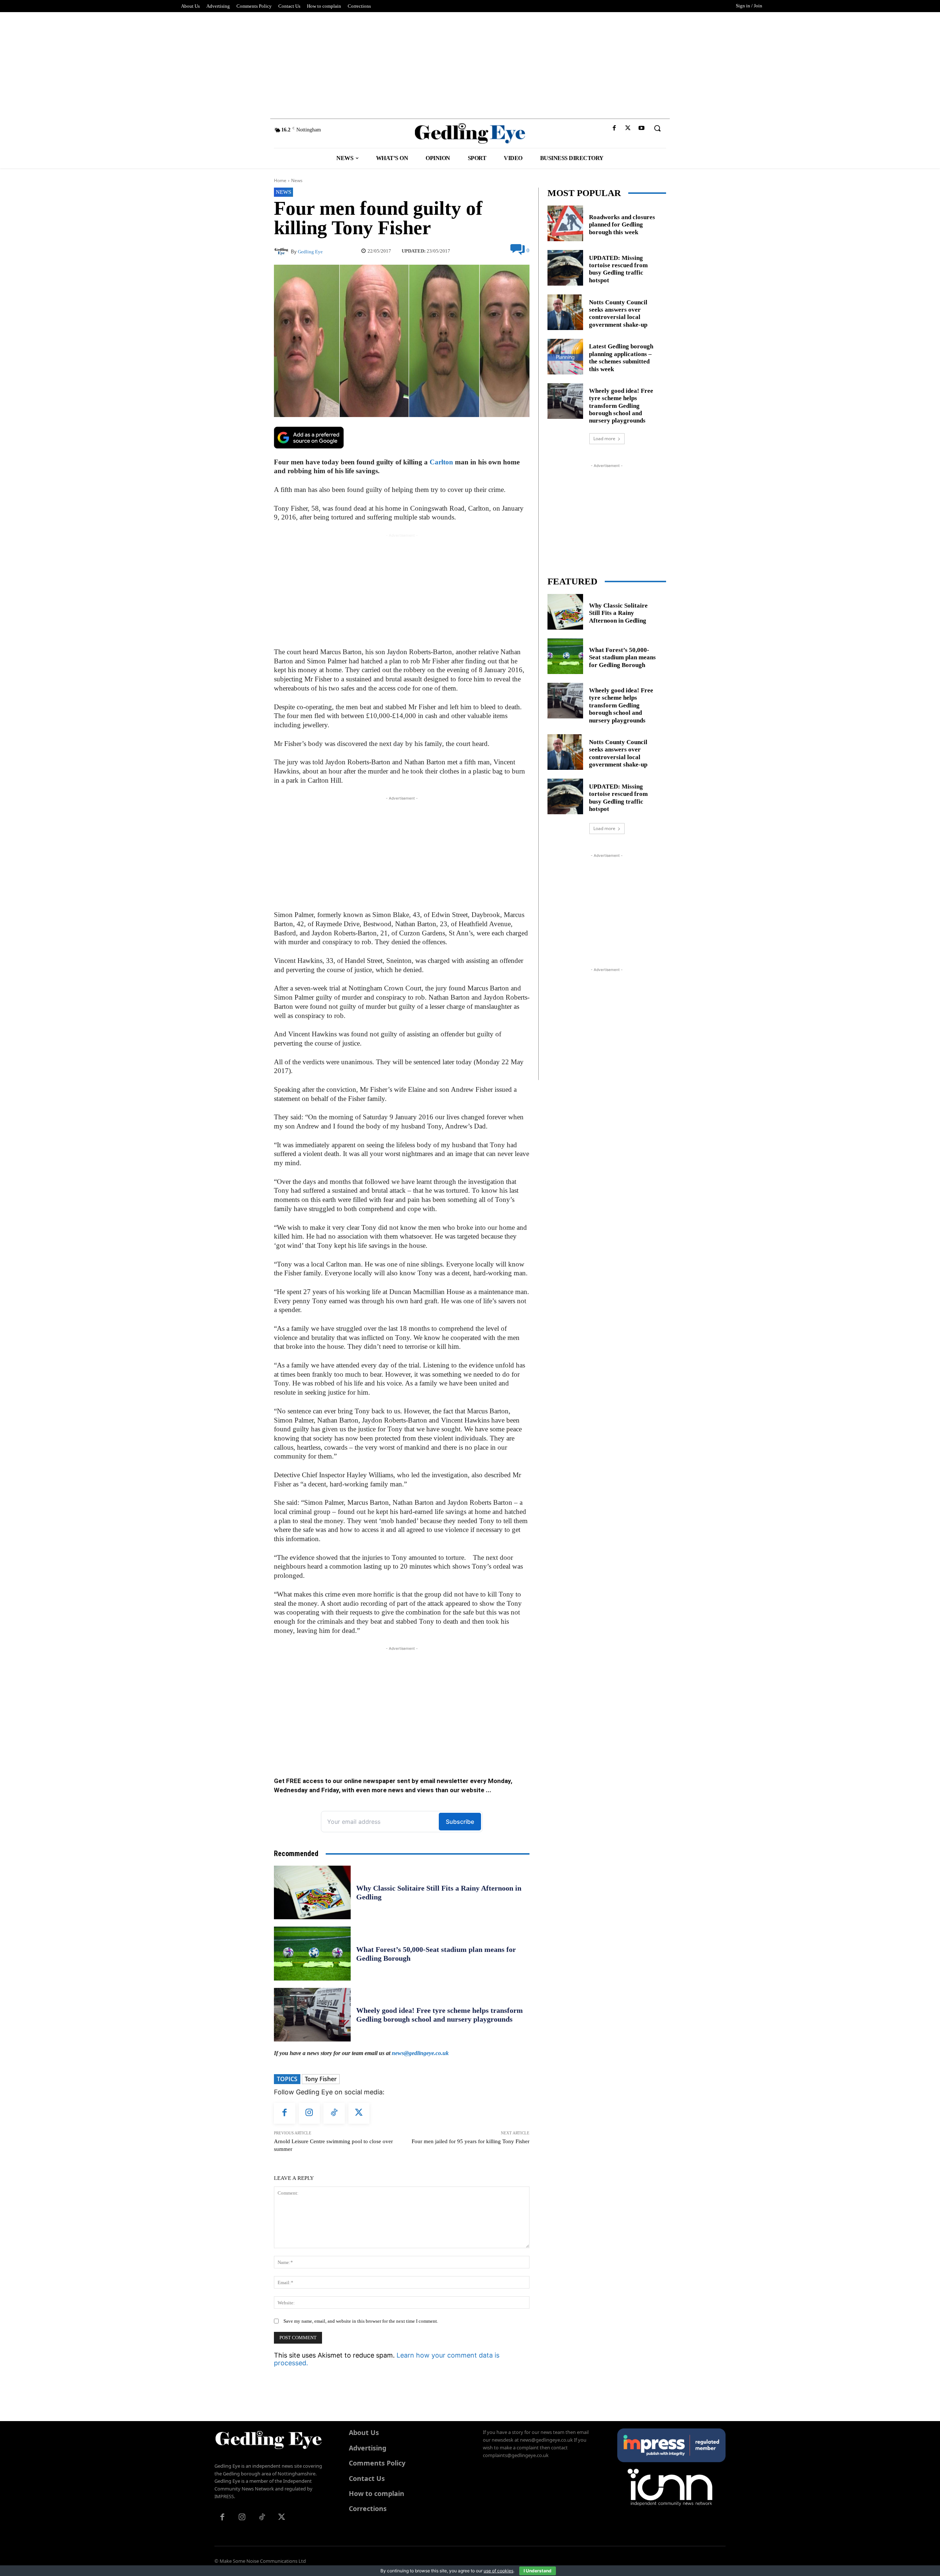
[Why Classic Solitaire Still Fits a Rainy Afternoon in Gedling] (312, 1892)
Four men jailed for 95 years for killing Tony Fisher (471, 2141)
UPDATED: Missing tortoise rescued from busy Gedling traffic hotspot (618, 269)
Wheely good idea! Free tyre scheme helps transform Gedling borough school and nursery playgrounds (621, 406)
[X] (628, 128)
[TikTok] (334, 2113)
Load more (604, 439)
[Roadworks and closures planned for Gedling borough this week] (565, 223)
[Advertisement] (470, 64)
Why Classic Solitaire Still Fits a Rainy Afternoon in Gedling (618, 613)
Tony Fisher (321, 2079)
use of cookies (498, 2571)
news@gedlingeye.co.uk (420, 2053)
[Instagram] (310, 2113)
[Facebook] (614, 128)
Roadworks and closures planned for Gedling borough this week (622, 225)
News (297, 180)
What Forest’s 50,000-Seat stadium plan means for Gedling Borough (622, 657)
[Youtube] (642, 128)
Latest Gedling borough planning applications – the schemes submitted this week (621, 358)
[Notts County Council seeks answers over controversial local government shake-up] (565, 312)
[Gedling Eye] (470, 133)
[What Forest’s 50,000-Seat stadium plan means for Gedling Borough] (312, 1953)
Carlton (441, 462)
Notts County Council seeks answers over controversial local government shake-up (618, 314)
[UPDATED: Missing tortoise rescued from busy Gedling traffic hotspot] (565, 268)
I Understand (538, 2571)
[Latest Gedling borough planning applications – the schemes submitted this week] (565, 357)
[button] (657, 128)
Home (280, 180)
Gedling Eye (310, 252)
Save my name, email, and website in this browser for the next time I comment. (361, 2321)
